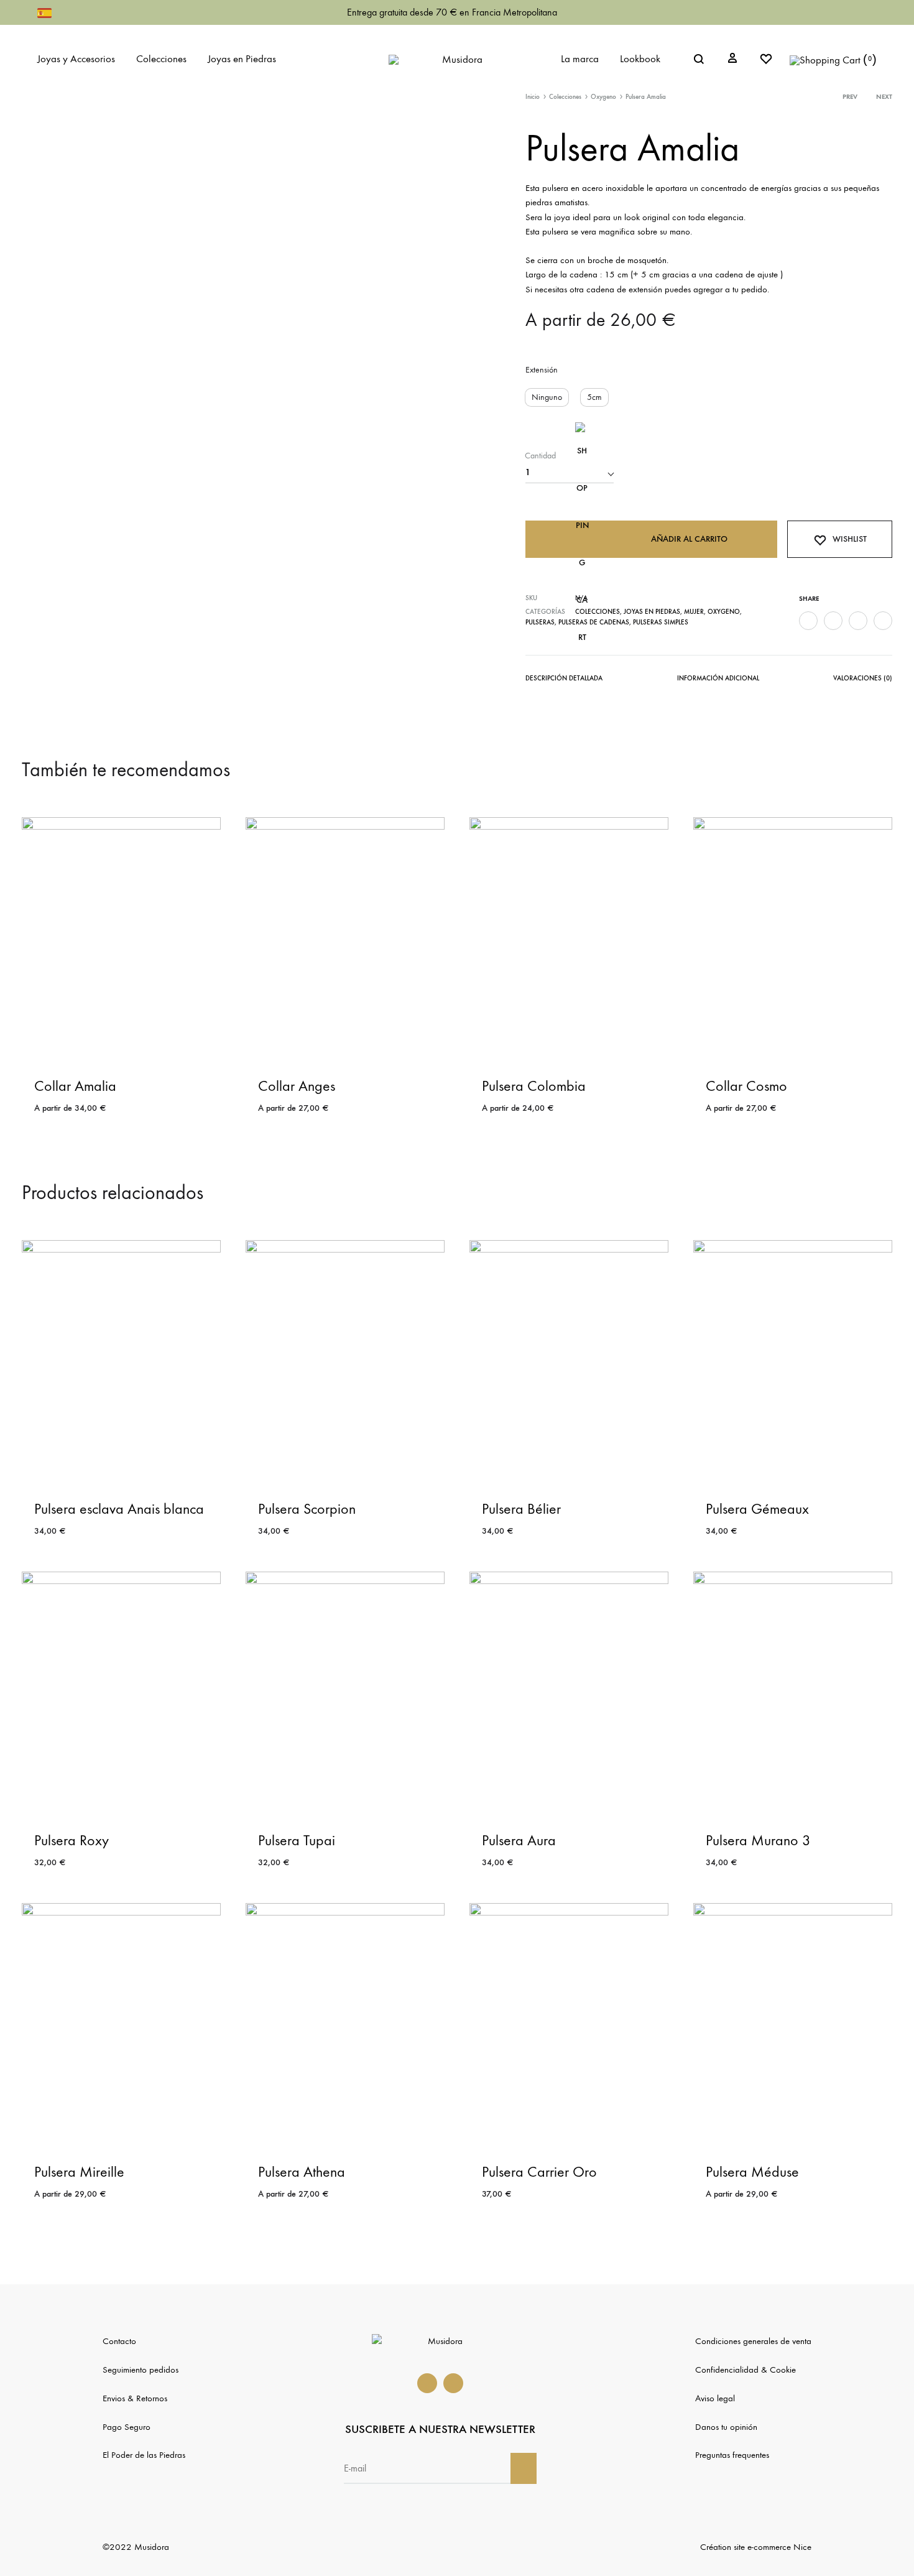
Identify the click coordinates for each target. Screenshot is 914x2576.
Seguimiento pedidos (141, 2370)
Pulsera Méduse (752, 2172)
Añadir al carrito (689, 539)
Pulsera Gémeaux (757, 1509)
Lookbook (640, 59)
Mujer (694, 612)
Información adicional (718, 678)
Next (884, 97)
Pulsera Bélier (521, 1509)
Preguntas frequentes (732, 2455)
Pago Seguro (127, 2427)
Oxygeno (603, 97)
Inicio (533, 97)
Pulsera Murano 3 (758, 1840)
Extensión (542, 370)
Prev (850, 97)
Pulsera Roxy (72, 1840)
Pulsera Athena (302, 2172)
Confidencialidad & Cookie (746, 2370)
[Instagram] (453, 2383)
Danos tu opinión (726, 2427)
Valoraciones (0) (863, 678)
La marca (580, 59)
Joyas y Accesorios (76, 59)
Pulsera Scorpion (307, 1509)
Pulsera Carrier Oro (539, 2172)
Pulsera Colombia (534, 1086)
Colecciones (161, 59)
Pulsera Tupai (297, 1840)
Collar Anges (297, 1086)
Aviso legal (715, 2398)
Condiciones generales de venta (753, 2341)
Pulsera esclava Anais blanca (119, 1509)
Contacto (119, 2341)
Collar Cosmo (746, 1086)
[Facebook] (427, 2383)
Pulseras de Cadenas (594, 622)
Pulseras (540, 622)
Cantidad (540, 456)
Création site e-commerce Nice (756, 2547)
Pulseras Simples (661, 622)
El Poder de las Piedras (144, 2455)
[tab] (564, 681)
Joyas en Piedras (242, 59)
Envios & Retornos (135, 2398)
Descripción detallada (564, 678)
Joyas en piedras (652, 612)
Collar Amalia (75, 1086)
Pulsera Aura (519, 1840)
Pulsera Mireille (79, 2172)
